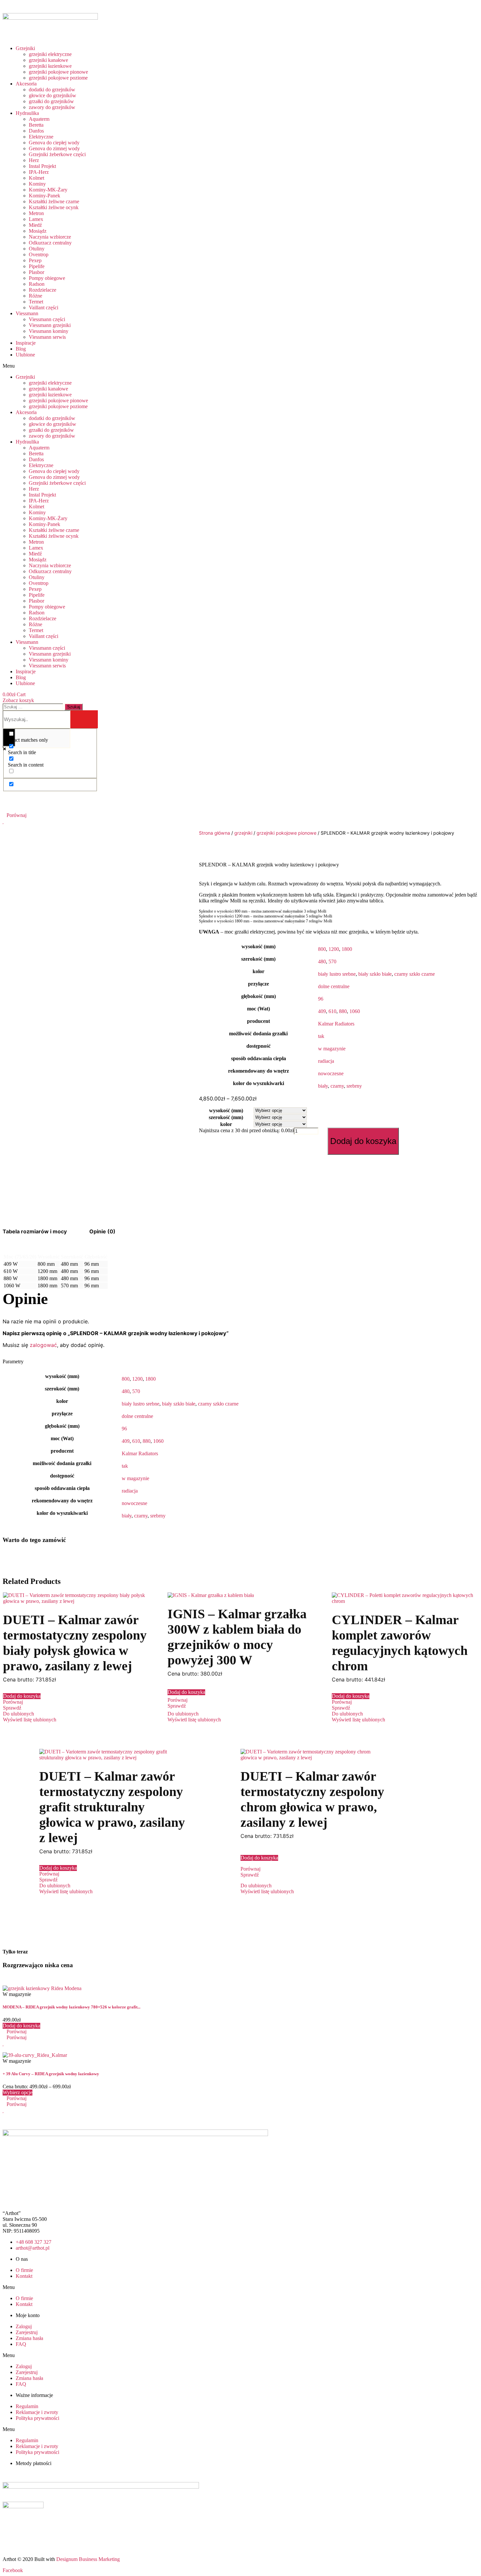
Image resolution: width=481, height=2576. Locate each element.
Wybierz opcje (18, 2092)
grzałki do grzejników (51, 101)
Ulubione (25, 355)
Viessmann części (47, 319)
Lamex (36, 219)
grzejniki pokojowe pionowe (58, 72)
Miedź (35, 225)
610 (332, 1011)
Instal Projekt (42, 166)
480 (322, 961)
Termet (36, 302)
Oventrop (39, 254)
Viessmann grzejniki (50, 325)
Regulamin (27, 2406)
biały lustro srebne (337, 974)
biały (323, 1086)
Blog (21, 349)
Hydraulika (27, 113)
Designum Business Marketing (88, 2559)
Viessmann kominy (49, 331)
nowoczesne (331, 1073)
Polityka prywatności (37, 2418)
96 (321, 999)
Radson (37, 284)
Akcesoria (26, 84)
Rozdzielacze (43, 290)
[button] (98, 366)
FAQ (21, 2344)
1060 (355, 1011)
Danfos (36, 131)
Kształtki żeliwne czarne (54, 201)
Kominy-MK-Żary (48, 190)
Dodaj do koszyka (363, 1141)
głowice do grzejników (53, 95)
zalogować (43, 1345)
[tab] (35, 1231)
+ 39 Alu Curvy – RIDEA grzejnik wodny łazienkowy (51, 2074)
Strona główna (214, 833)
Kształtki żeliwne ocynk (54, 207)
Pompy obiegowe (47, 278)
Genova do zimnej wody (54, 148)
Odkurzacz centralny (50, 243)
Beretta (36, 125)
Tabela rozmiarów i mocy (35, 1231)
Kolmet (36, 178)
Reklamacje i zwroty (37, 2412)
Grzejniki (25, 48)
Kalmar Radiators (336, 1024)
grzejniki (243, 833)
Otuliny (37, 249)
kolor (226, 1124)
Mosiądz (38, 231)
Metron (36, 213)
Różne (36, 296)
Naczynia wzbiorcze (50, 237)
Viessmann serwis (47, 337)
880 (343, 1011)
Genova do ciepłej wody (54, 143)
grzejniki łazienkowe (50, 66)
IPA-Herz (39, 172)
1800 (347, 949)
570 (332, 961)
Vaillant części (44, 308)
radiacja (326, 1061)
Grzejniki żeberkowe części (57, 154)
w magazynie (332, 1049)
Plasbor (36, 272)
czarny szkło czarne (415, 974)
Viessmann (27, 313)
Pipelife (37, 266)
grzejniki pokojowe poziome (58, 78)
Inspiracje (26, 343)
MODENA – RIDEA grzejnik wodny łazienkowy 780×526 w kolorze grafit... (71, 2007)
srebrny (354, 1086)
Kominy (37, 184)
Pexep (35, 260)
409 (322, 1011)
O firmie (24, 2270)
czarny (337, 1086)
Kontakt (24, 2276)
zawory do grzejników (52, 107)
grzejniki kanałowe (48, 60)
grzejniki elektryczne (50, 54)
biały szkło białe (375, 974)
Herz (34, 160)
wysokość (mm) (226, 1110)
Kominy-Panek (45, 196)
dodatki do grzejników (52, 90)
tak (321, 1036)
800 (322, 949)
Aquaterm (39, 119)
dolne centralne (334, 986)
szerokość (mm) (226, 1117)
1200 (334, 949)
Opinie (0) (102, 1231)
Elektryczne (41, 137)
